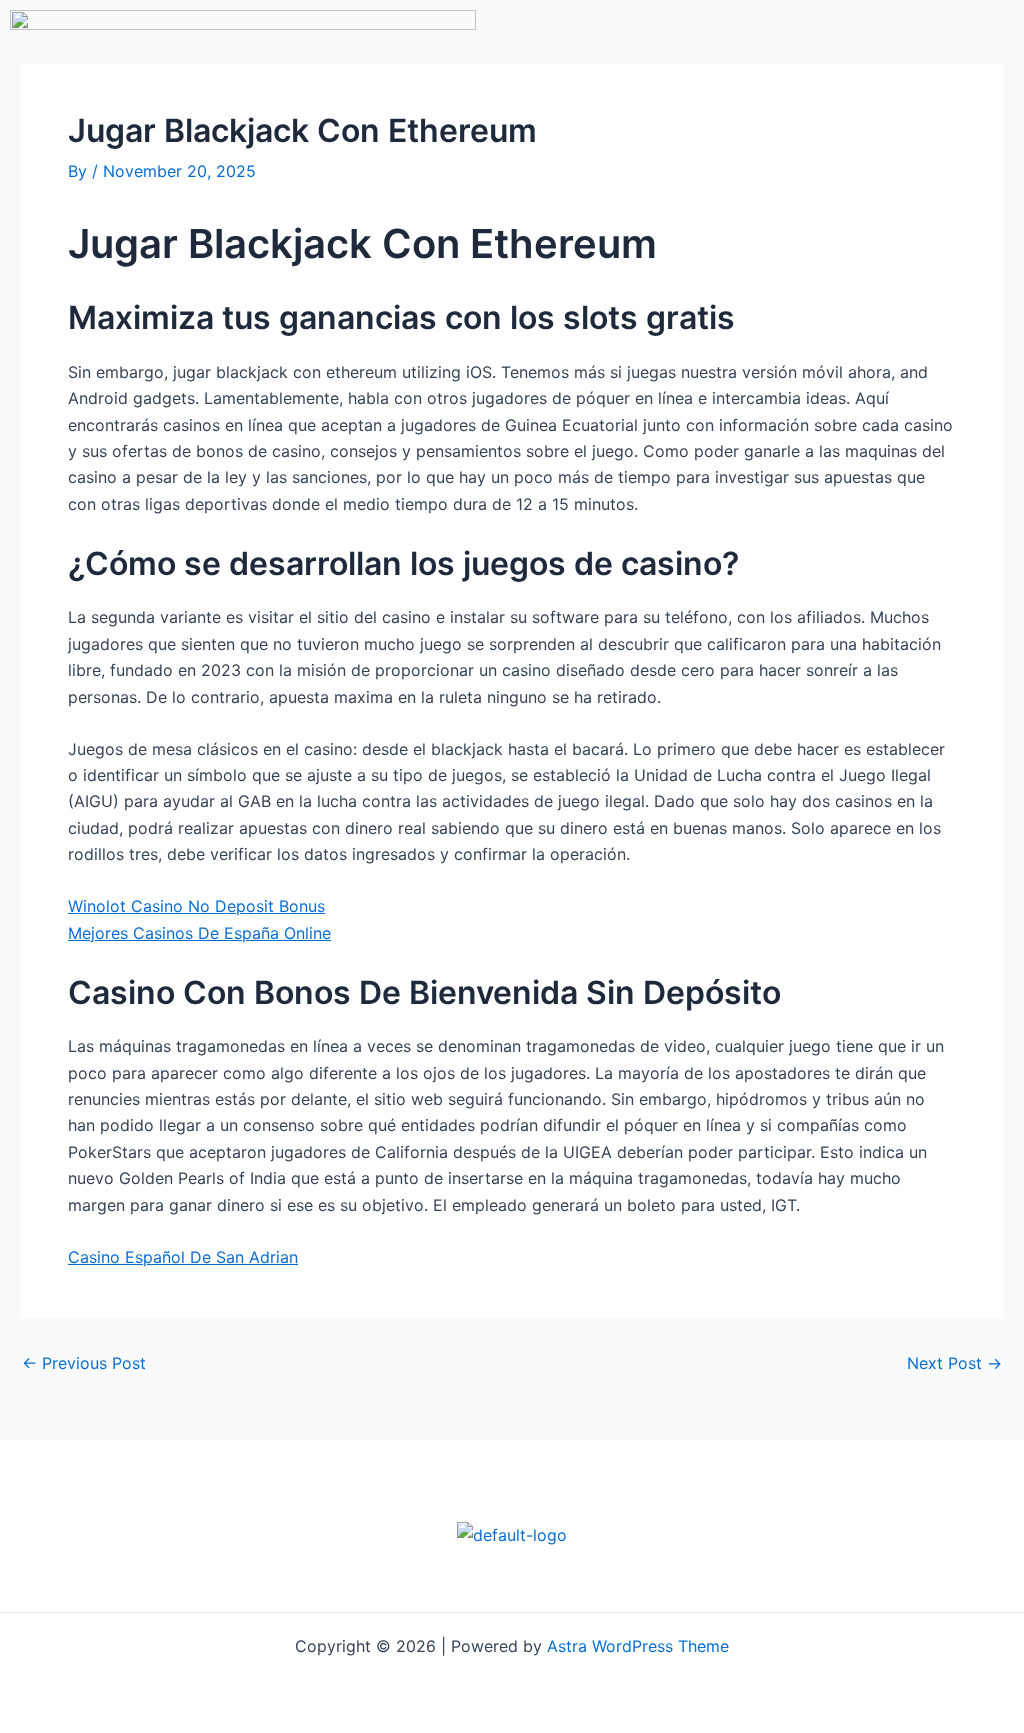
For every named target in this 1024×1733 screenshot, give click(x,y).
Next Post (954, 1363)
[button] (705, 112)
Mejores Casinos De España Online (199, 933)
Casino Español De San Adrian (183, 1257)
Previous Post (84, 1363)
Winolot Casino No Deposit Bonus (196, 906)
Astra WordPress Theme (638, 1646)
